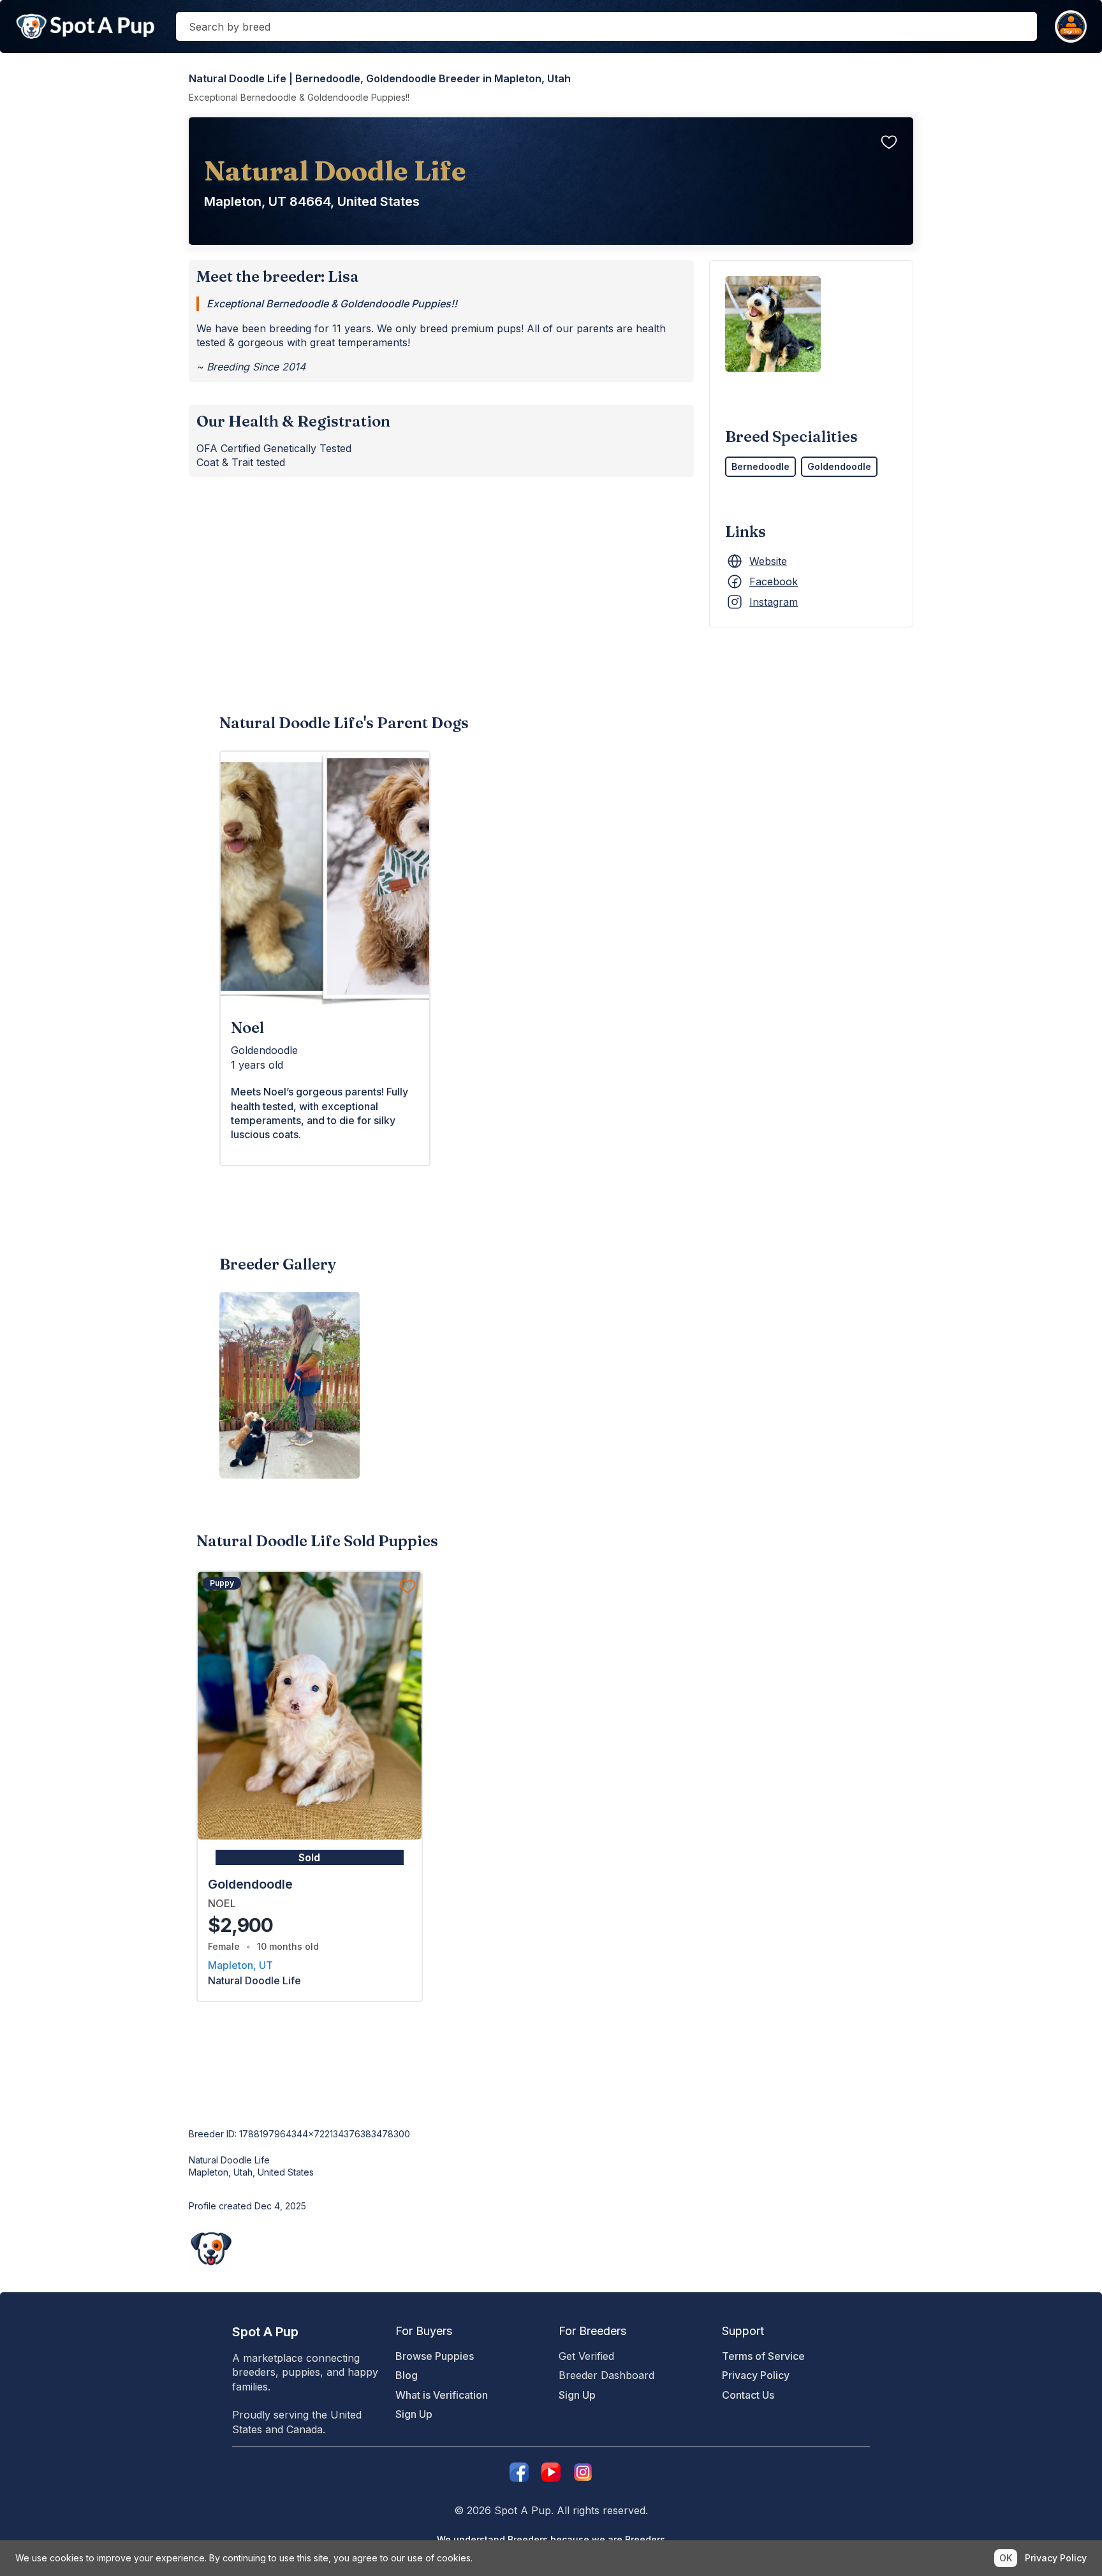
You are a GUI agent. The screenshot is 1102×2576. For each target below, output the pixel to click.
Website (768, 561)
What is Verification (442, 2395)
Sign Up (414, 2414)
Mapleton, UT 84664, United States (312, 201)
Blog (407, 2375)
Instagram (774, 602)
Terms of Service (763, 2356)
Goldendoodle (839, 466)
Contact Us (748, 2395)
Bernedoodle (760, 466)
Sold (309, 1857)
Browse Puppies (435, 2356)
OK (1006, 2558)
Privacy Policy (756, 2375)
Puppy (222, 1583)
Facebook (774, 582)
